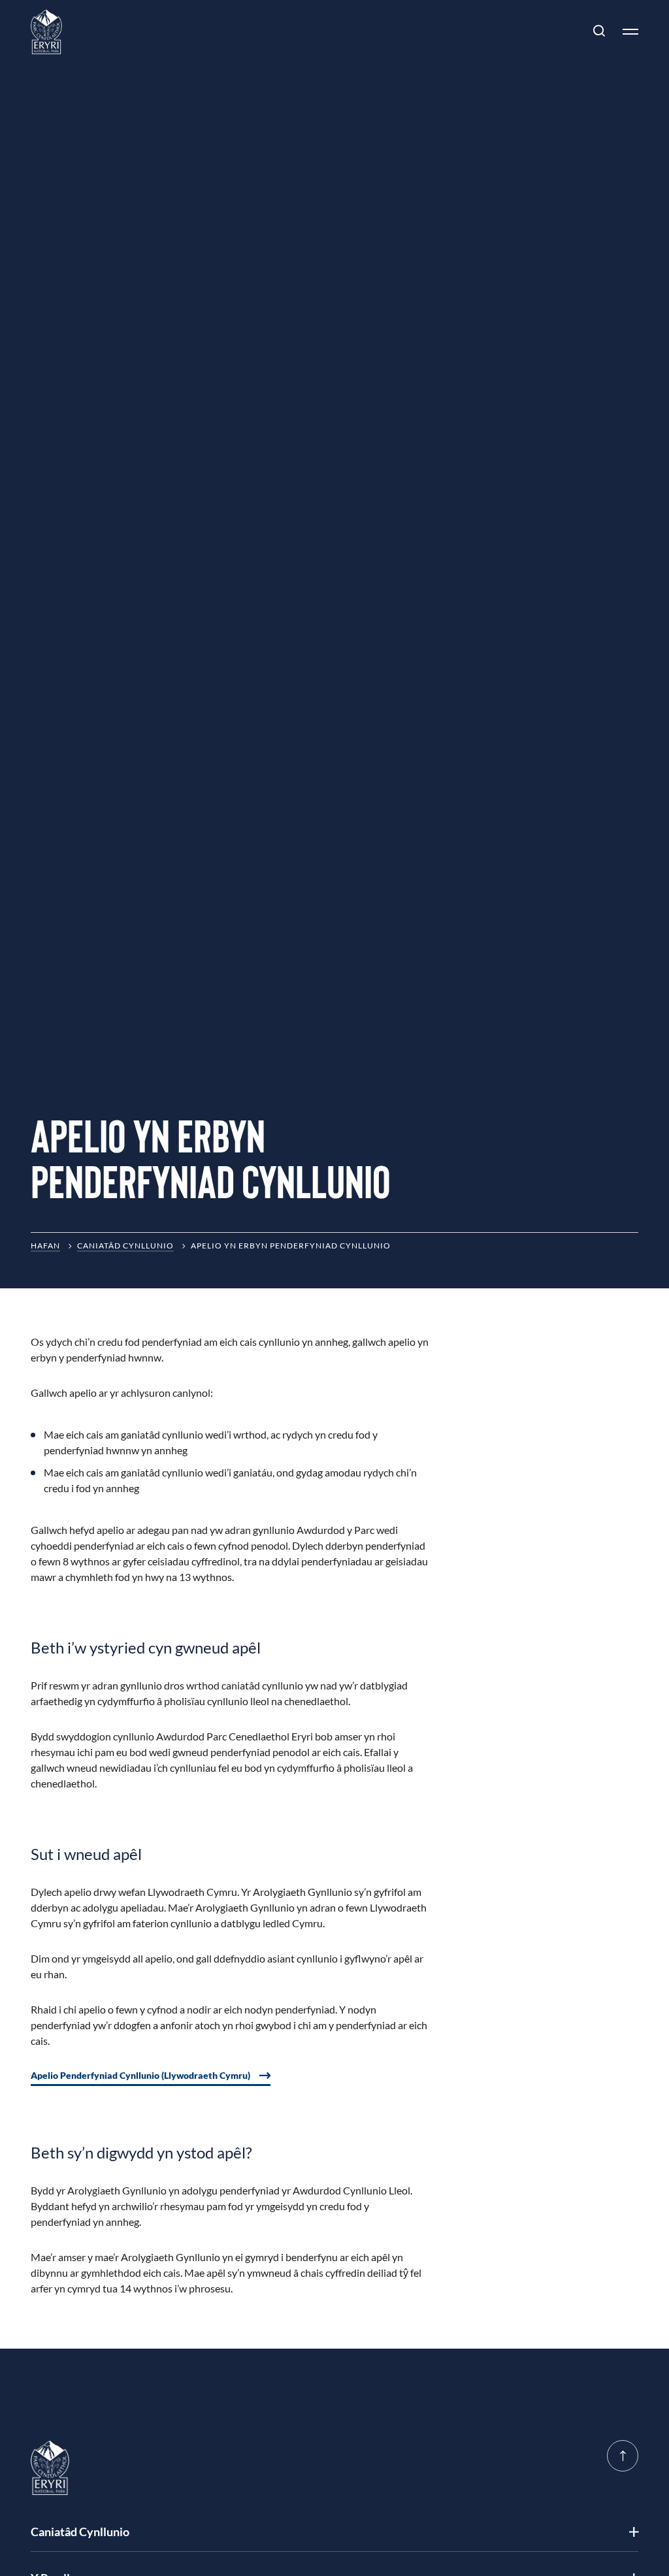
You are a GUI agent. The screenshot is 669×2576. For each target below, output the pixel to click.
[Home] (46, 32)
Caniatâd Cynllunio (125, 1246)
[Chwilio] (599, 31)
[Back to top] (623, 2456)
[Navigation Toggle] (625, 31)
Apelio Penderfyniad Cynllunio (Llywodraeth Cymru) (140, 2075)
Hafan (45, 1246)
